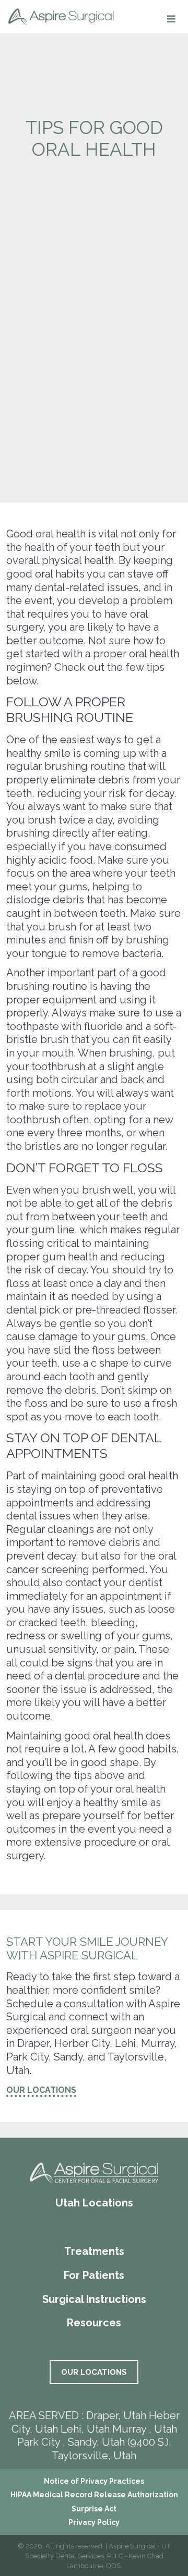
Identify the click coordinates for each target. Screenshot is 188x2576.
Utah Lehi (58, 2429)
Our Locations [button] (41, 2090)
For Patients (94, 2275)
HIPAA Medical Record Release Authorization (94, 2495)
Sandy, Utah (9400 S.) (118, 2442)
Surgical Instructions (94, 2299)
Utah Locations (94, 2203)
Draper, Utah (116, 2415)
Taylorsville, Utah (94, 2456)
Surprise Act (94, 2509)
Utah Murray (116, 2429)
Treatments (94, 2251)
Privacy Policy (94, 2522)
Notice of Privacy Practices (94, 2481)
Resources (94, 2323)
